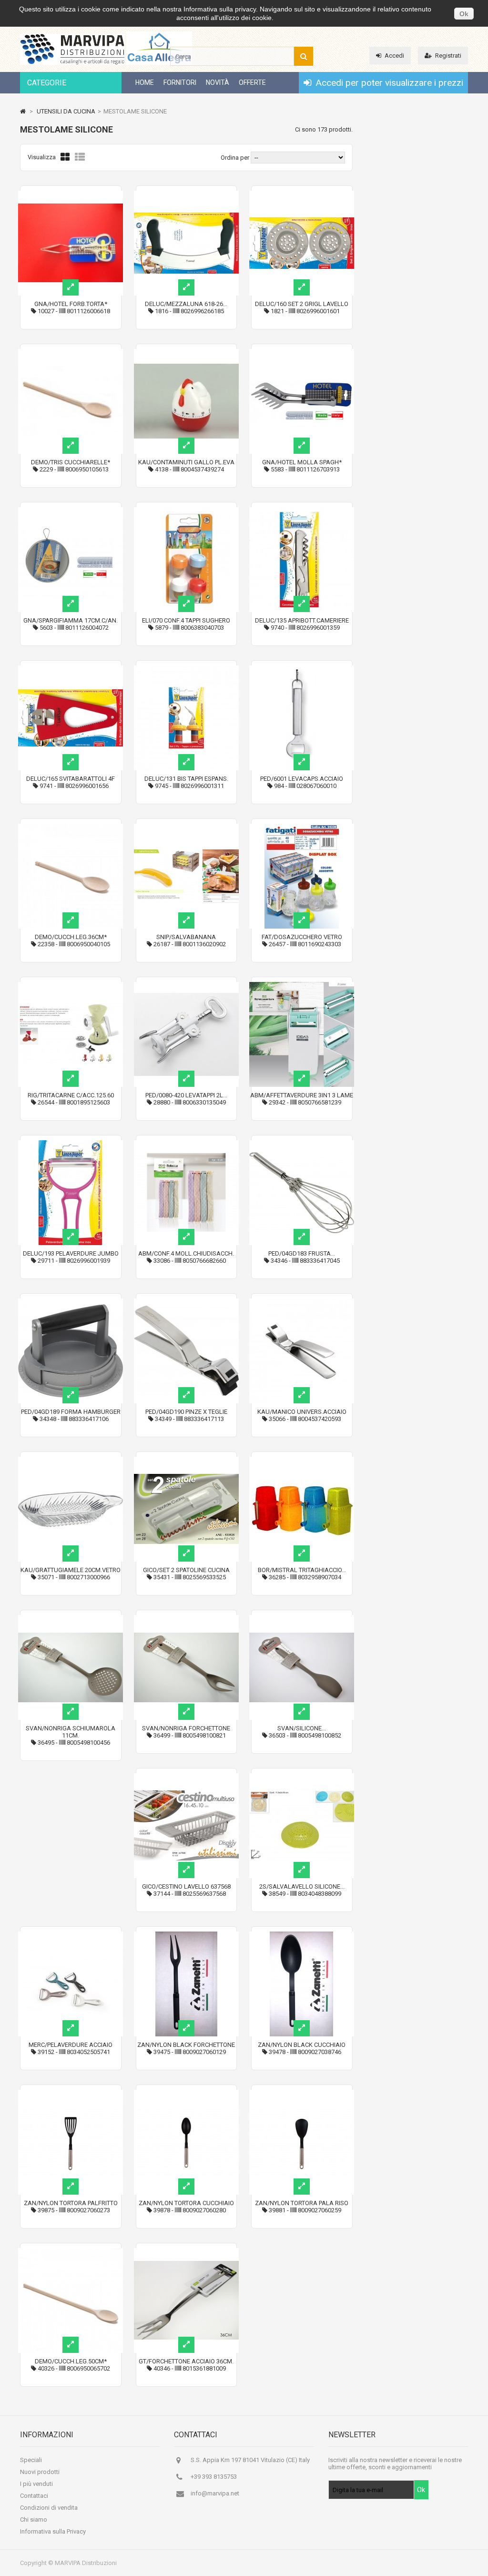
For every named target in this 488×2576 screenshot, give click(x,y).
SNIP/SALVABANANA (186, 937)
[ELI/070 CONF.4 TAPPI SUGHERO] (186, 511)
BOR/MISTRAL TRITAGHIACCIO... (302, 1570)
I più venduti (36, 2484)
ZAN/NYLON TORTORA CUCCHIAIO (186, 2203)
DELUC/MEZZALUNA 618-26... (186, 304)
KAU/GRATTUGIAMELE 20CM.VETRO (71, 1570)
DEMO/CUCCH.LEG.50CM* (71, 2361)
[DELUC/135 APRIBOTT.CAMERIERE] (302, 511)
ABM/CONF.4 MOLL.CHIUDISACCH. (186, 1253)
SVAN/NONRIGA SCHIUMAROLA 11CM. (71, 1732)
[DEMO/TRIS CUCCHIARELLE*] (71, 353)
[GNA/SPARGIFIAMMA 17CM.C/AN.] (71, 511)
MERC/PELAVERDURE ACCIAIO (71, 2045)
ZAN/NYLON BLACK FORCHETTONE (186, 2045)
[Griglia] (65, 157)
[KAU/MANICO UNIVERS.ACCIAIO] (302, 1302)
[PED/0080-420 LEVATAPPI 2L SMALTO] (186, 986)
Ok (464, 14)
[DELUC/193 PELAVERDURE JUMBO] (71, 1144)
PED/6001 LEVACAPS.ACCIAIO (302, 779)
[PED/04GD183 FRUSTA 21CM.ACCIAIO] (302, 1144)
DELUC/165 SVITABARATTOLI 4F (71, 779)
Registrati (448, 56)
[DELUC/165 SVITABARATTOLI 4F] (71, 669)
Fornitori (180, 82)
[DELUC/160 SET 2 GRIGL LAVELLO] (302, 194)
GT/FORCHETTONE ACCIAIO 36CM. (186, 2361)
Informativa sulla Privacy (53, 2531)
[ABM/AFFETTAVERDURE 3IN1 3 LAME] (302, 986)
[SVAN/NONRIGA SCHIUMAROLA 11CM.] (71, 1619)
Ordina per (235, 158)
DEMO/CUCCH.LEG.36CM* (71, 937)
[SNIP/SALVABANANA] (186, 827)
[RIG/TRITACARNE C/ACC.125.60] (71, 986)
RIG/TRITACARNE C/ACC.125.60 (71, 1095)
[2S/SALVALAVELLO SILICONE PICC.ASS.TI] (302, 1777)
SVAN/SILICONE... (302, 1728)
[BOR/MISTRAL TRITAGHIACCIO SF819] (302, 1460)
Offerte (252, 82)
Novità (218, 82)
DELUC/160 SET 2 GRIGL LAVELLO (302, 304)
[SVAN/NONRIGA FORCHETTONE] (186, 1619)
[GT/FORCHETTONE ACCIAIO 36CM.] (186, 2252)
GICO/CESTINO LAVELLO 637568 (186, 1886)
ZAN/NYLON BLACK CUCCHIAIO (302, 2045)
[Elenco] (80, 157)
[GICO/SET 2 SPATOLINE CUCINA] (186, 1460)
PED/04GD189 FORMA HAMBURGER (71, 1412)
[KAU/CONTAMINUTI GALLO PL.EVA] (186, 353)
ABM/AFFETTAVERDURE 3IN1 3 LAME (302, 1095)
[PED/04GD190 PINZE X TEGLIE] (186, 1302)
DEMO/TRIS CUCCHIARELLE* (71, 462)
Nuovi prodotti (40, 2472)
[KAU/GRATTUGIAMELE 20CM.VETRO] (71, 1460)
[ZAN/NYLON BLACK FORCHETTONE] (186, 1935)
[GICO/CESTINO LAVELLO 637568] (186, 1777)
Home (145, 82)
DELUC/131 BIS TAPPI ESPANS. (186, 779)
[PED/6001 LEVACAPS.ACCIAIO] (302, 669)
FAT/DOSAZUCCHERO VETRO (302, 937)
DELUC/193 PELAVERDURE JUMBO (71, 1253)
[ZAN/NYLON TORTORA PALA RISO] (302, 2093)
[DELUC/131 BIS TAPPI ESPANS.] (186, 669)
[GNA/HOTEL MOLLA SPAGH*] (302, 353)
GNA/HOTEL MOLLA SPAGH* (302, 462)
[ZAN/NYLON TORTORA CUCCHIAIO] (186, 2093)
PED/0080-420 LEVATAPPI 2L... (186, 1095)
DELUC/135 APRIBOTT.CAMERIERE (302, 620)
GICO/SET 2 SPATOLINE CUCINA (186, 1570)
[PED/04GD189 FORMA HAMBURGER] (71, 1302)
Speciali (31, 2460)
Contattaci (34, 2496)
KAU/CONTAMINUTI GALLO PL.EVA (186, 462)
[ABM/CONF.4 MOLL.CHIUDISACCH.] (186, 1144)
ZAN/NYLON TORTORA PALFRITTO (71, 2203)
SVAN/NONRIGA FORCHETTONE (186, 1728)
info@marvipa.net (215, 2493)
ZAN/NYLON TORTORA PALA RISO (302, 2203)
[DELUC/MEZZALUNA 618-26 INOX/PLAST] (186, 194)
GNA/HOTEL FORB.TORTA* (71, 304)
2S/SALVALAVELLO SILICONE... (302, 1886)
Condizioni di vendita (49, 2508)
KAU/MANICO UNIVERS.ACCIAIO (302, 1412)
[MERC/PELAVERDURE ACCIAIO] (71, 1935)
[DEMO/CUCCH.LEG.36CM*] (71, 827)
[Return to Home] (23, 111)
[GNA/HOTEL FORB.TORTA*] (71, 194)
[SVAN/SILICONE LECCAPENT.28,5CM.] (302, 1619)
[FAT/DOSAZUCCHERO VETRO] (302, 827)
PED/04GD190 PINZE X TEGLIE (186, 1412)
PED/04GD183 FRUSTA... (302, 1253)
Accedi (394, 56)
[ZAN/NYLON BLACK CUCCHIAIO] (302, 1935)
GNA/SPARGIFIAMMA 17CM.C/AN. (71, 620)
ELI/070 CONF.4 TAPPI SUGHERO (186, 620)
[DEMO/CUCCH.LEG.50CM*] (71, 2252)
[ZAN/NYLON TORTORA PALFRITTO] (71, 2093)
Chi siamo (34, 2520)
